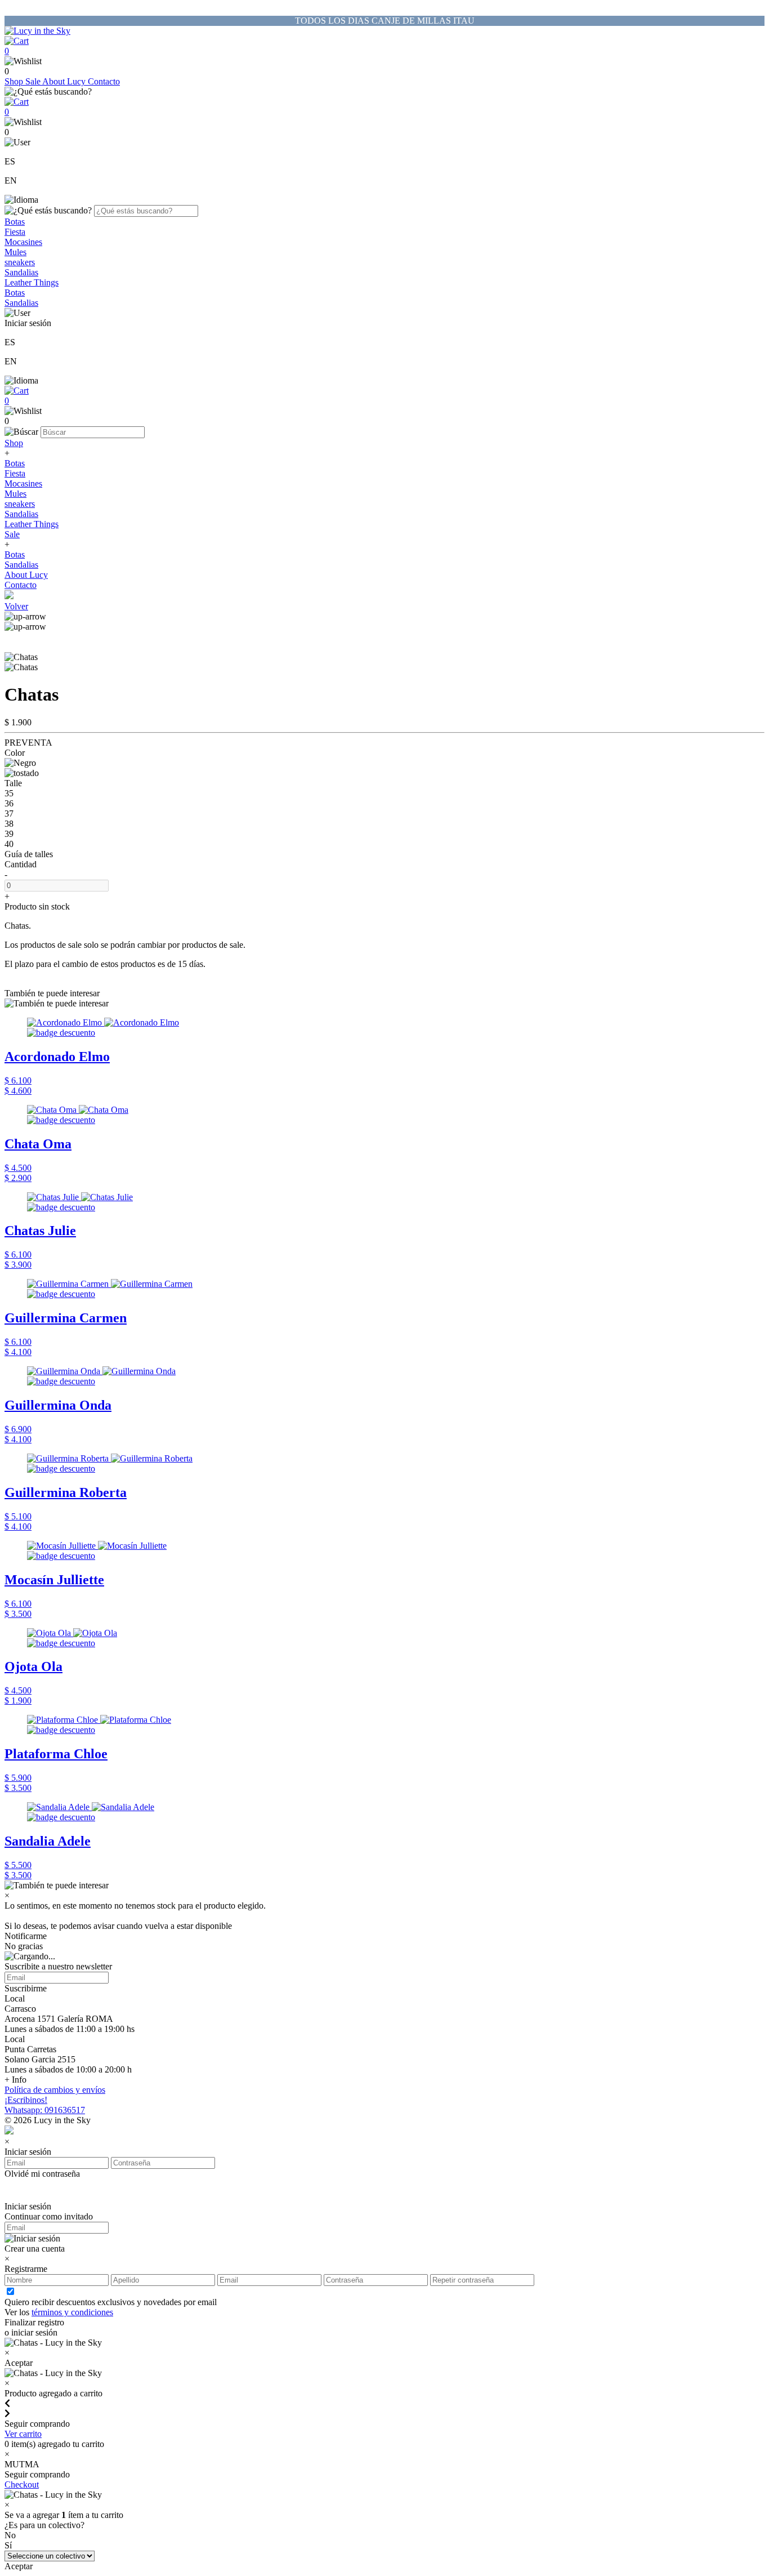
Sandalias (21, 272)
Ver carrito (23, 2434)
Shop (15, 81)
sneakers (20, 262)
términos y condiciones (72, 2312)
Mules (15, 252)
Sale (34, 81)
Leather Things (32, 282)
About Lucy (65, 81)
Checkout (22, 2484)
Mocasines (23, 242)
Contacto (104, 81)
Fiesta (15, 232)
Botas (15, 222)
